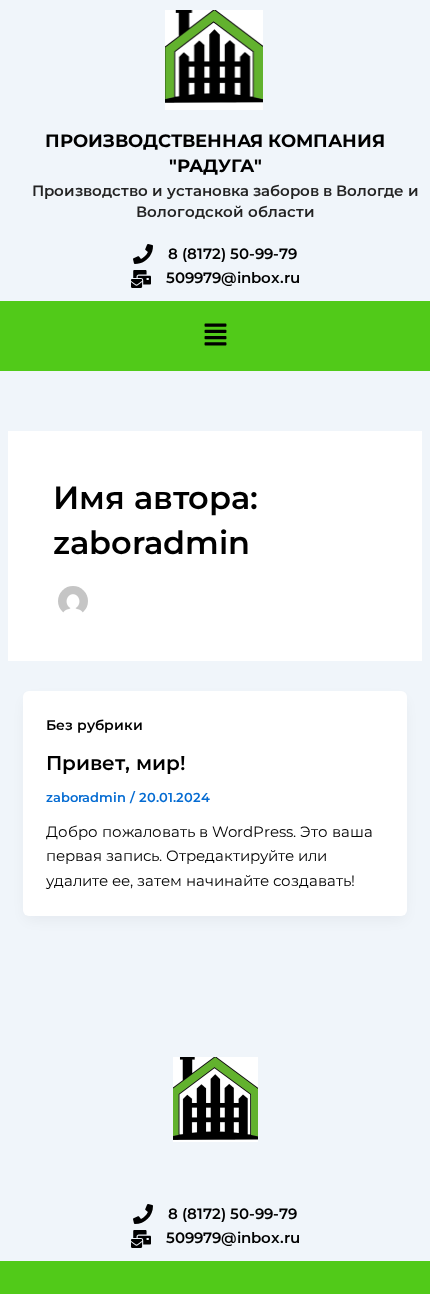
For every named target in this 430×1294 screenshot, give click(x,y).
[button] (215, 336)
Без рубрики (94, 725)
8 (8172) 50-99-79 (232, 253)
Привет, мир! (116, 763)
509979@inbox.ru (233, 277)
